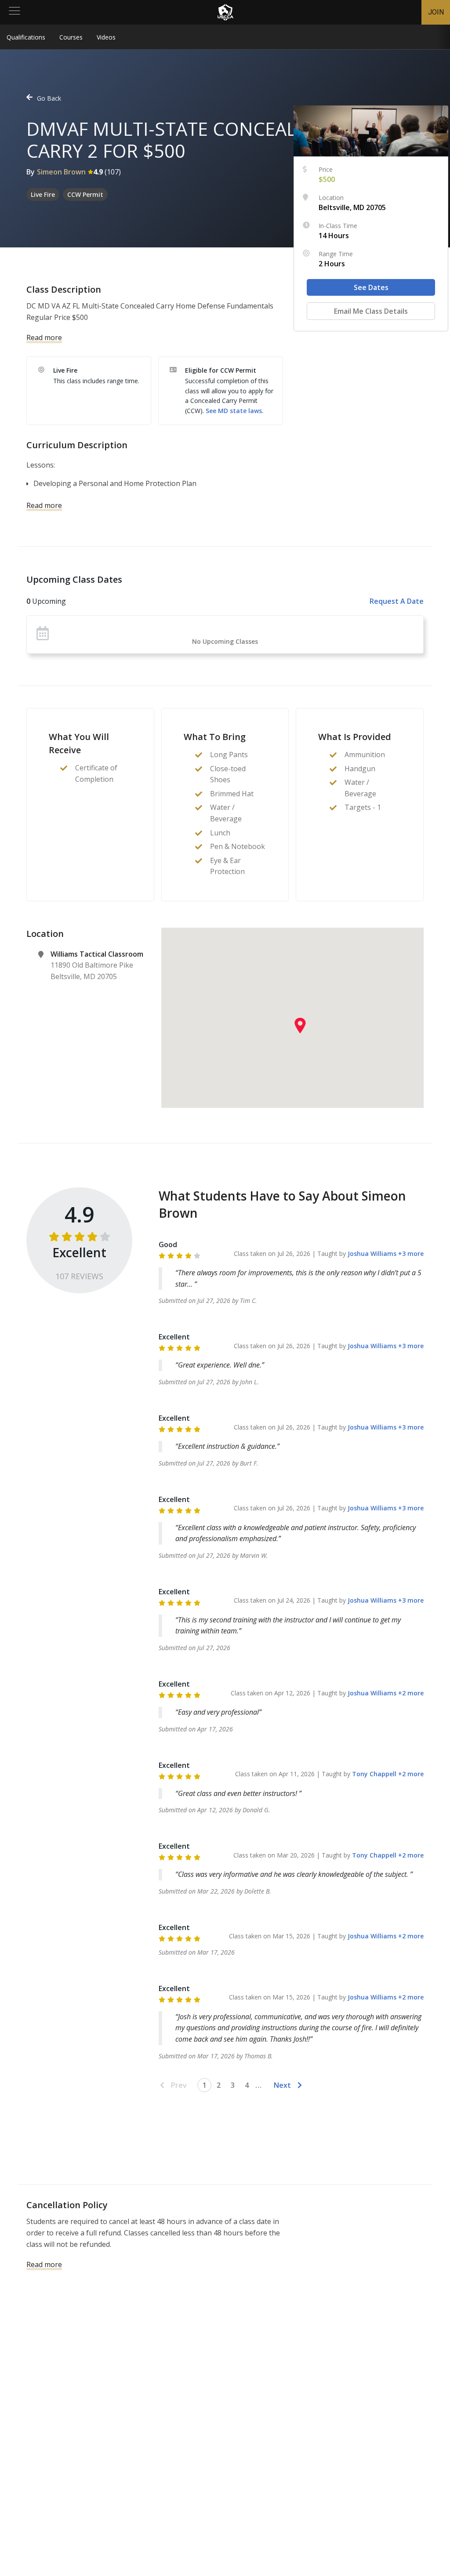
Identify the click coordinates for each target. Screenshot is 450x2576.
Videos (106, 37)
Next (282, 2085)
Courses (71, 37)
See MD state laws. (235, 411)
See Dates (371, 287)
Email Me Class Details (371, 311)
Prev (179, 2085)
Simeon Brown (61, 172)
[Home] (225, 12)
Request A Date (397, 601)
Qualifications (26, 37)
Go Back (49, 98)
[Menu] (15, 12)
